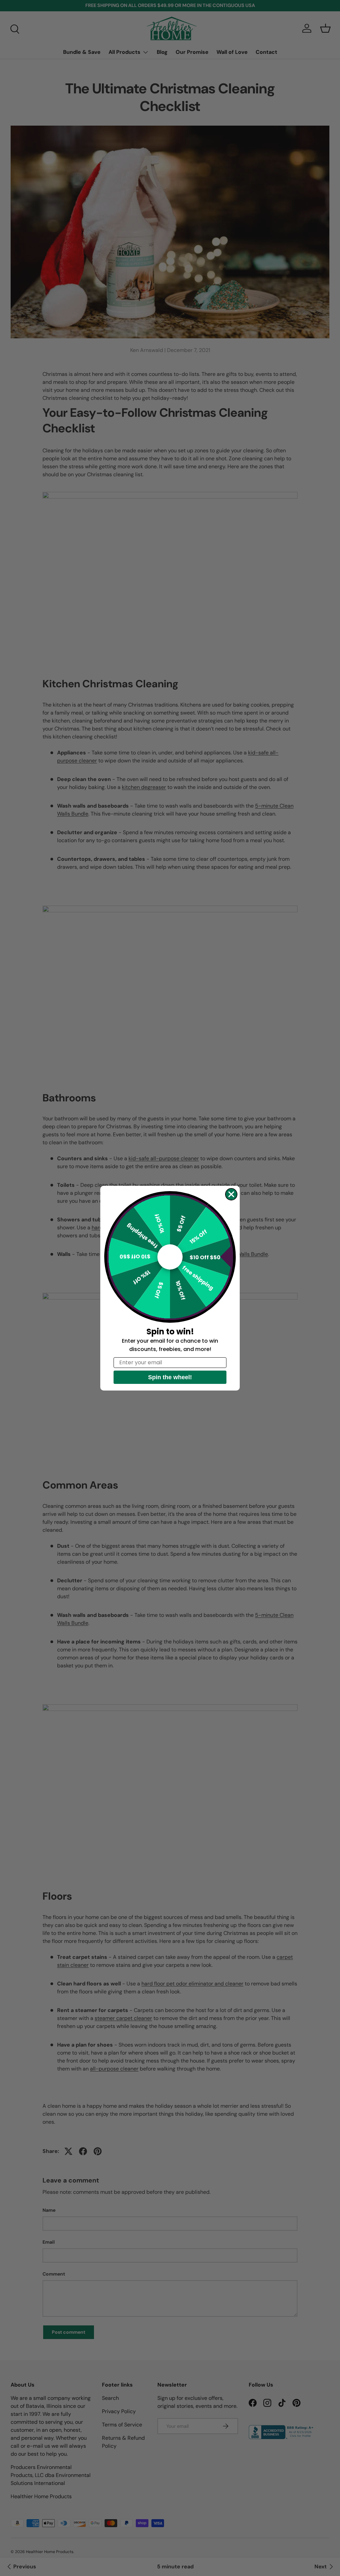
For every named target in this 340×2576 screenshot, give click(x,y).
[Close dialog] (231, 1194)
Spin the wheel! (170, 1377)
